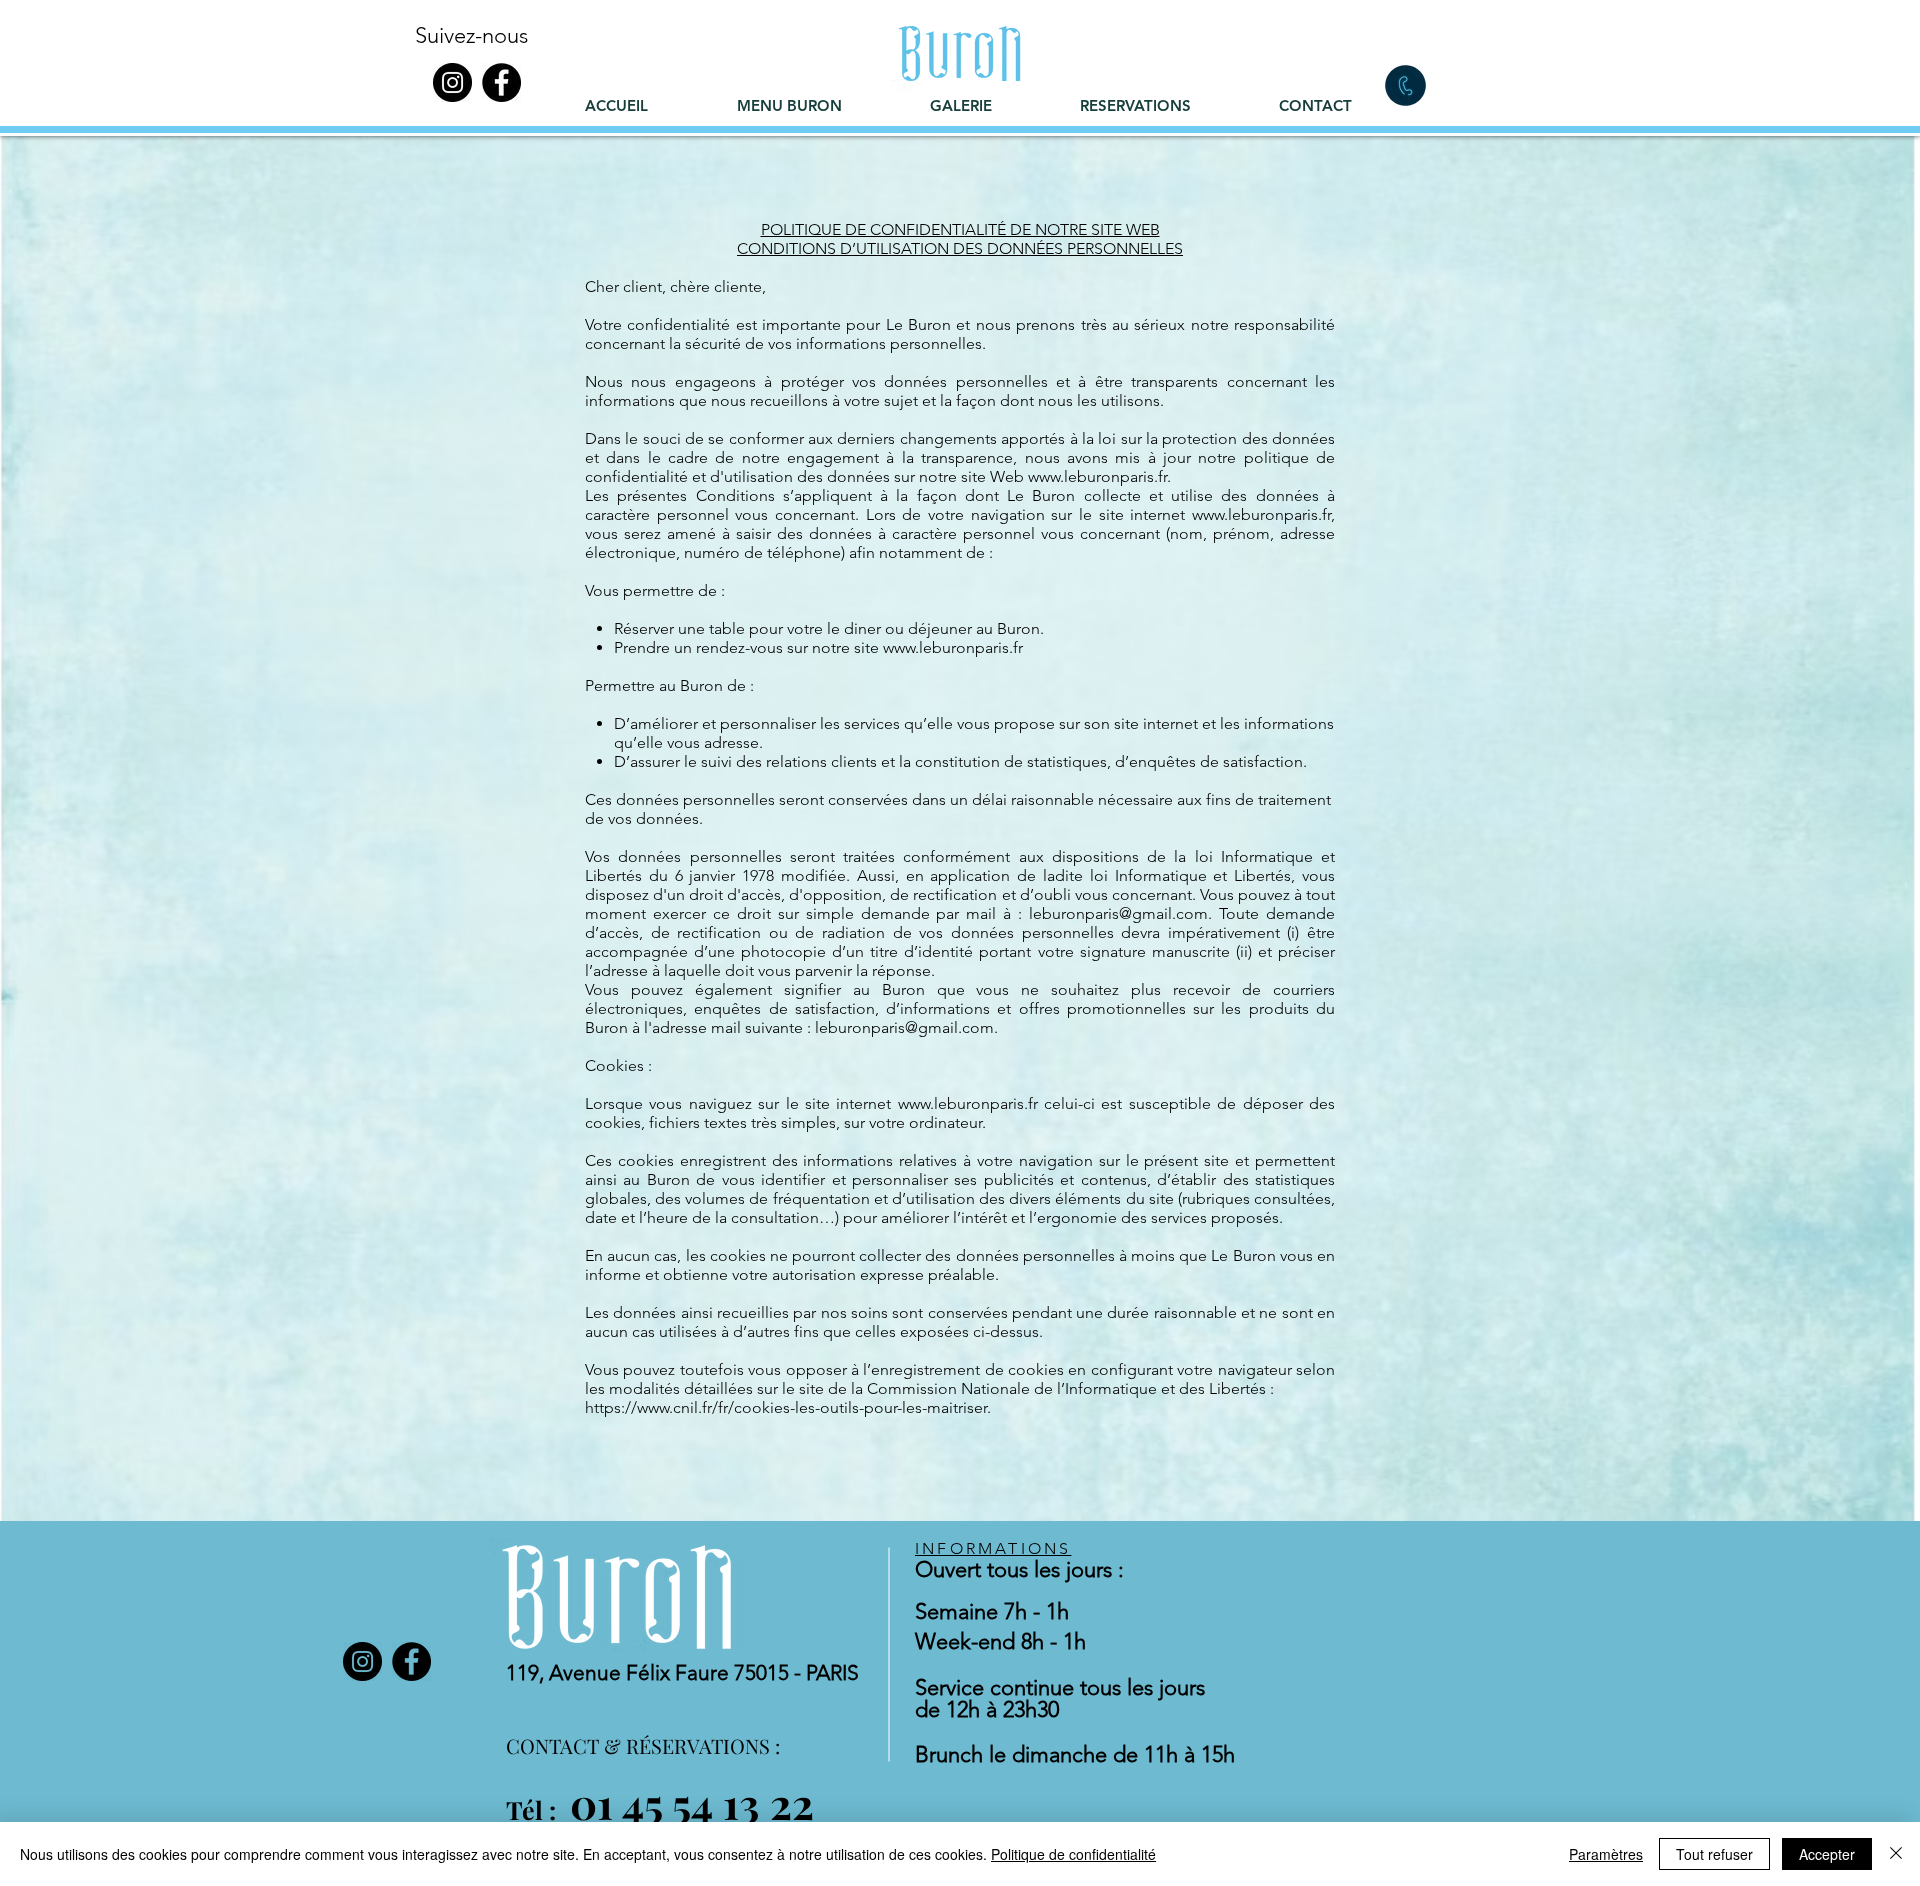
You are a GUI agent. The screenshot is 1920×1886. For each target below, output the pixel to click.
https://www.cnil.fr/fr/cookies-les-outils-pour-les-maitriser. (788, 1407)
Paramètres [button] (1606, 1854)
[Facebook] (501, 82)
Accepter (1827, 1854)
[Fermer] (1896, 1854)
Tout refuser (1714, 1854)
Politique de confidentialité (1073, 1854)
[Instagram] (452, 82)
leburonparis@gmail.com (1118, 913)
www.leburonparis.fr (1261, 514)
